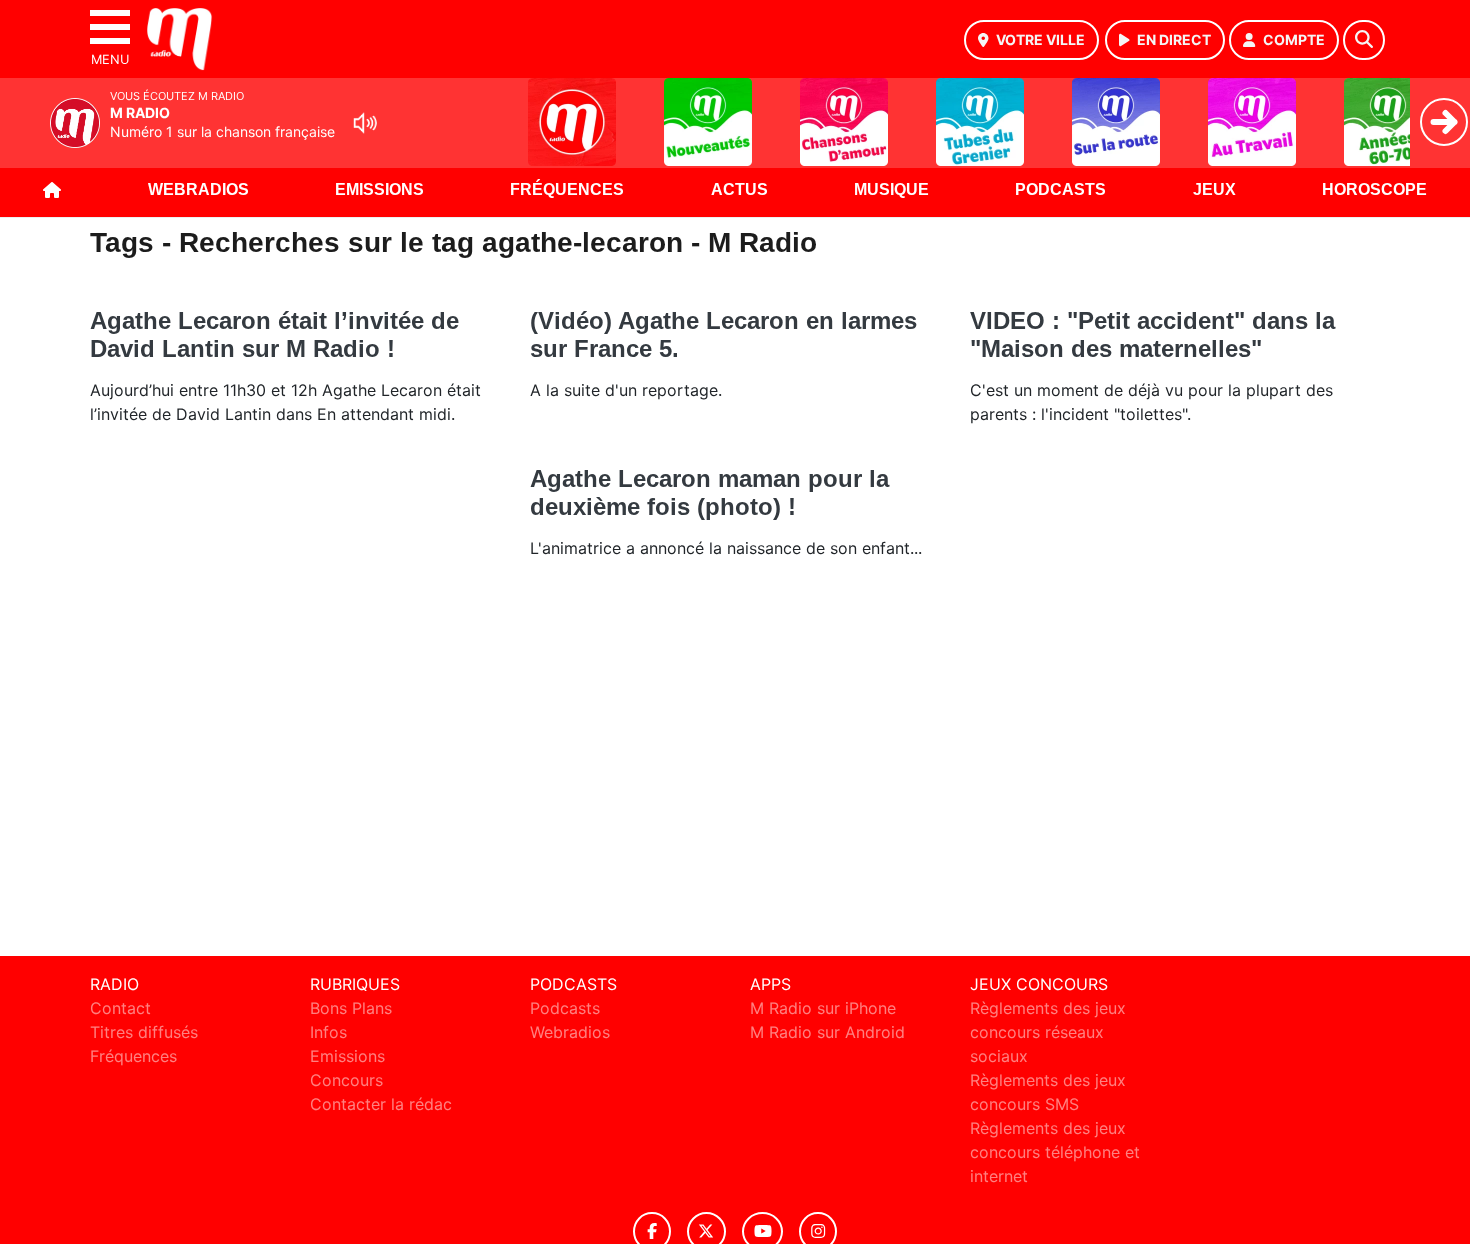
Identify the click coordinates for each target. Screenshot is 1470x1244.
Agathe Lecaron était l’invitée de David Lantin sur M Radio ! (274, 334)
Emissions (379, 189)
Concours (346, 1080)
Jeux (1214, 189)
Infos (328, 1032)
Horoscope (1374, 189)
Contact (120, 1008)
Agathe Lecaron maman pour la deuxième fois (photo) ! (709, 492)
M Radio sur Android (827, 1032)
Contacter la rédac (381, 1104)
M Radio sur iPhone (823, 1008)
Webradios (198, 189)
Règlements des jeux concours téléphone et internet (1055, 1152)
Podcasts (1060, 189)
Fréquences (567, 189)
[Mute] (365, 123)
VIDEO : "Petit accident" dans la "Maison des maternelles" (1152, 334)
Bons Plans (351, 1008)
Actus (739, 189)
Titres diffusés (144, 1032)
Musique (891, 189)
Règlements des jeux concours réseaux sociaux (1048, 1032)
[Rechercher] (1364, 40)
